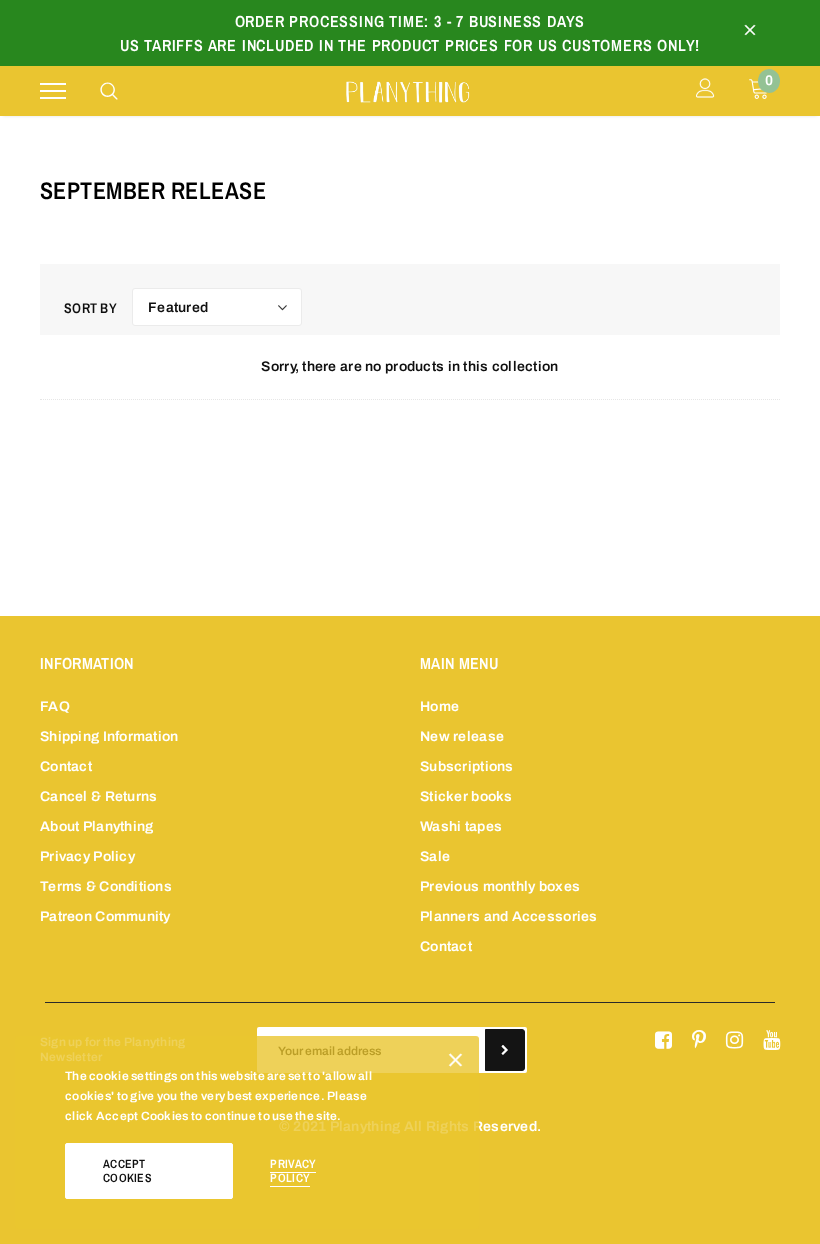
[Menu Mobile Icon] (53, 91)
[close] (750, 33)
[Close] (455, 1064)
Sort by (90, 308)
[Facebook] (663, 1041)
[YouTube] (771, 1041)
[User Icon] (705, 91)
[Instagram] (734, 1041)
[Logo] (407, 89)
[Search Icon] (109, 91)
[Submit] (505, 1050)
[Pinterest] (699, 1041)
